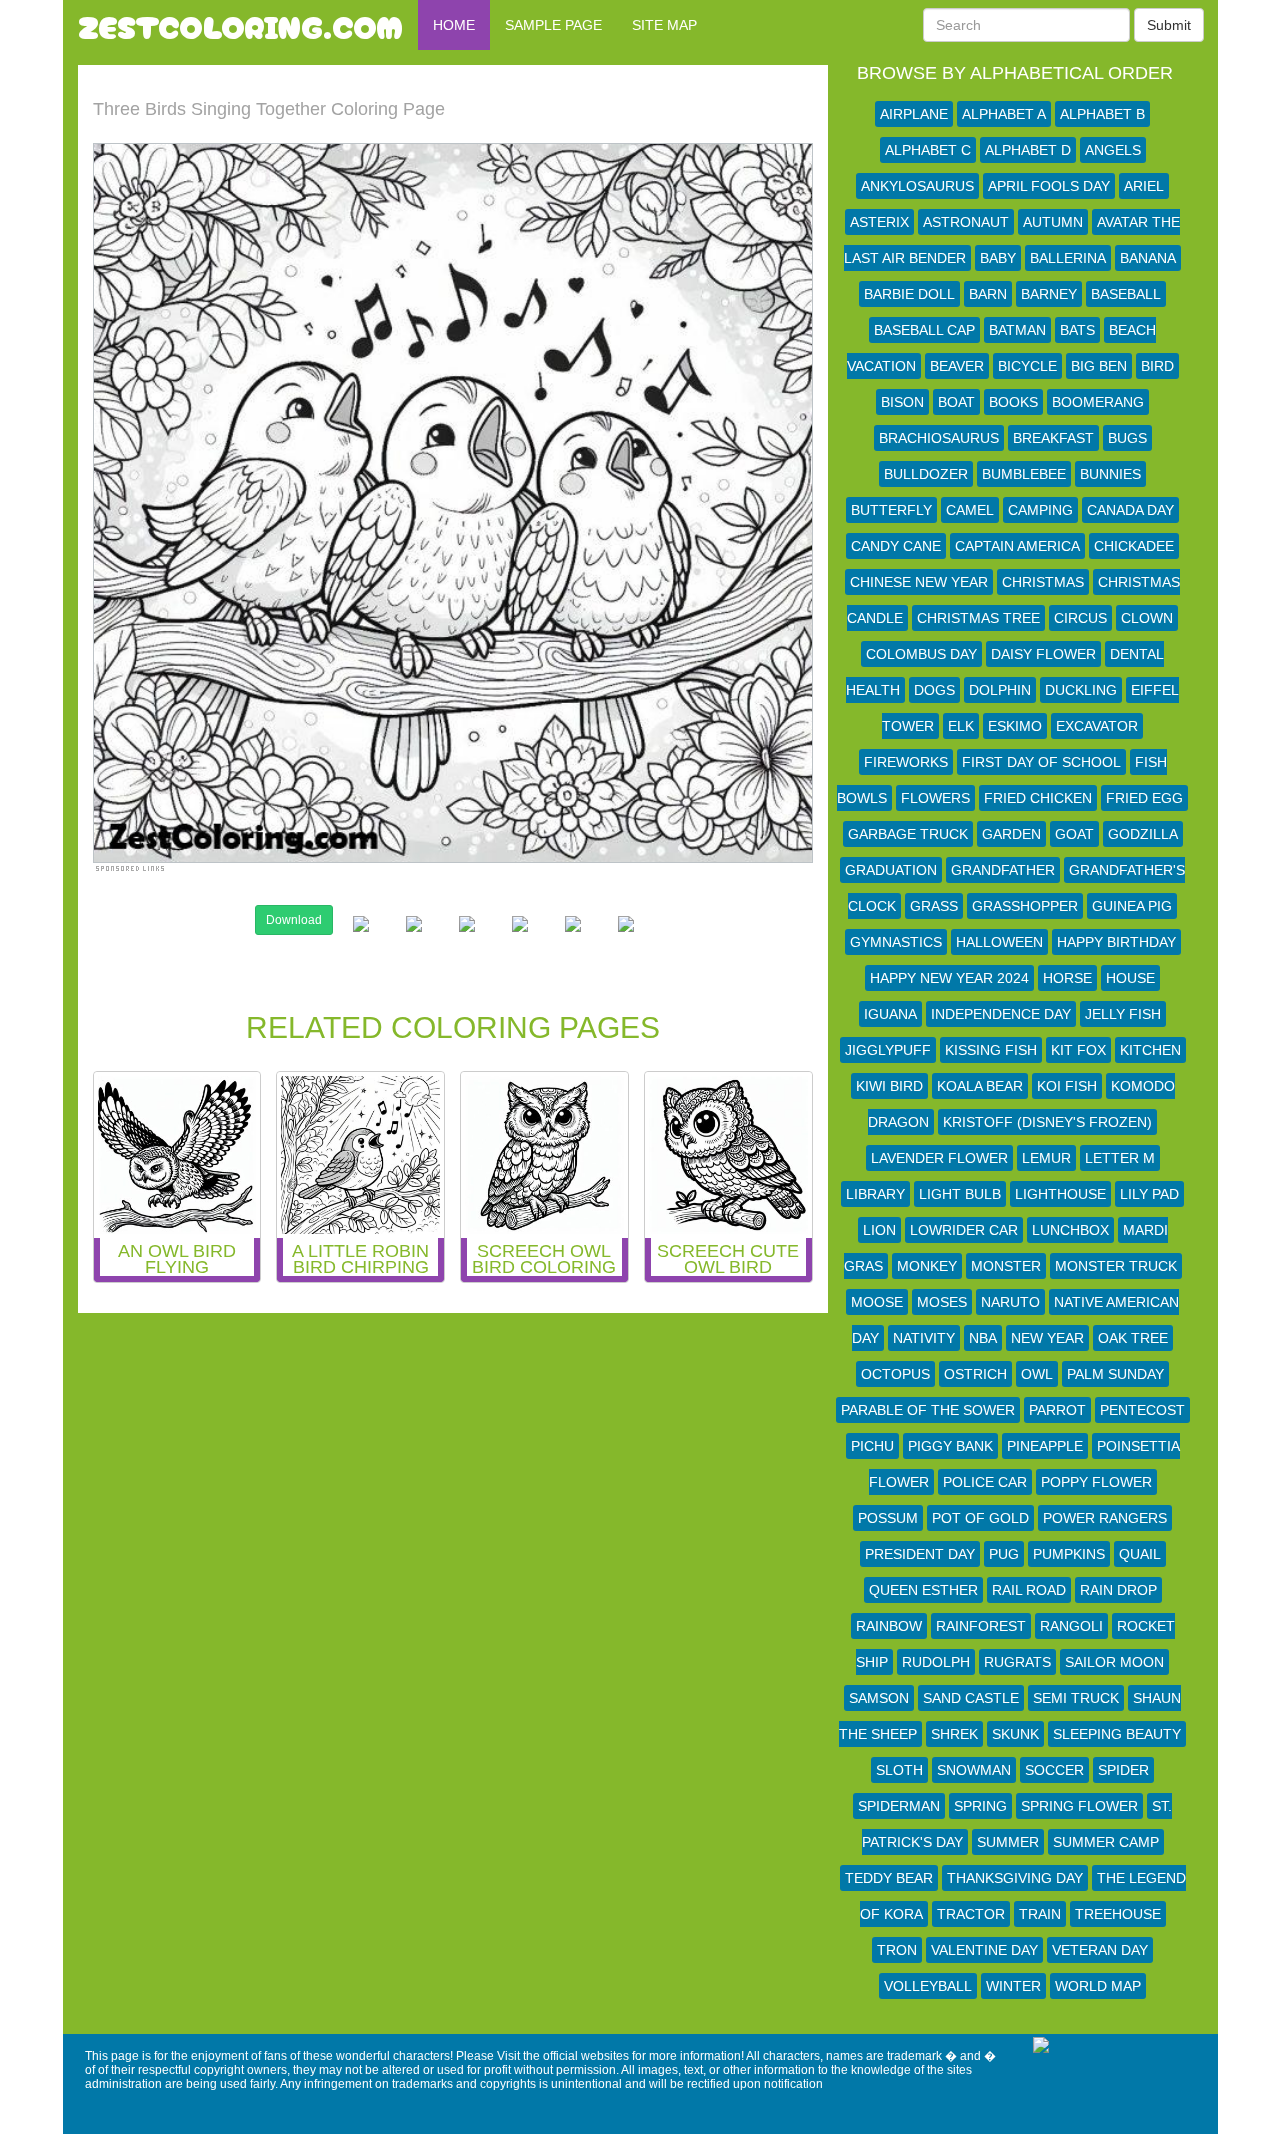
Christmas (1043, 582)
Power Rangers (1105, 1518)
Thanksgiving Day (1015, 1878)
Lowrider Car (964, 1230)
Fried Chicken (1038, 798)
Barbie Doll (909, 294)
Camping (1040, 510)
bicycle (1027, 366)
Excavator (1097, 726)
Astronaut (966, 222)
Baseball (1126, 294)
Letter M (1120, 1158)
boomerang (1098, 402)
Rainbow (889, 1626)
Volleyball (928, 1986)
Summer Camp (1106, 1842)
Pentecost (1142, 1410)
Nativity (924, 1338)
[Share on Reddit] (467, 940)
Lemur (1046, 1158)
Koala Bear (980, 1086)
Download (294, 920)
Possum (888, 1518)
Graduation (891, 870)
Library (875, 1194)
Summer (1008, 1842)
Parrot (1057, 1410)
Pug (1004, 1554)
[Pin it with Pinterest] (520, 940)
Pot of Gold (980, 1518)
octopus (895, 1374)
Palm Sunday (1115, 1374)
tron (897, 1950)
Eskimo (1015, 726)
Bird (1157, 366)
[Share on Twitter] (414, 940)
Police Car (985, 1482)
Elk (961, 726)
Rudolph (936, 1662)
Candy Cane (896, 546)
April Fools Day (1049, 186)
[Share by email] (626, 940)
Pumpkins (1069, 1554)
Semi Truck (1076, 1698)
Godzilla (1143, 834)
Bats (1077, 330)
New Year (1047, 1338)
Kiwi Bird (889, 1086)
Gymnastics (896, 942)
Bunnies (1110, 474)
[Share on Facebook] (361, 940)
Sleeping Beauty (1117, 1734)
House (1130, 978)
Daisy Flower (1043, 654)
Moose (877, 1302)
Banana (1148, 258)
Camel (970, 510)
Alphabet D (1028, 150)
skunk (1015, 1734)
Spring (980, 1806)
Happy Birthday (1116, 942)
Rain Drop (1118, 1590)
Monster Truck (1116, 1266)
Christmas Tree (978, 618)
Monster (1006, 1266)
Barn (988, 294)
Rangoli (1071, 1626)
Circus (1080, 618)
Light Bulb (960, 1194)
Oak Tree (1133, 1338)
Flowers (935, 798)
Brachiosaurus (939, 438)
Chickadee (1134, 546)
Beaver (957, 366)
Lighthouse (1060, 1194)
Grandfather (1003, 870)
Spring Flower (1079, 1806)
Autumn (1053, 222)
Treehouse (1118, 1914)
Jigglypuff (888, 1050)
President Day (920, 1554)
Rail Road (1029, 1590)
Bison (902, 402)
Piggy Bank (950, 1446)
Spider (1123, 1770)
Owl (1037, 1374)
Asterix (879, 222)
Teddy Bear (889, 1878)
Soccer (1054, 1770)
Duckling (1081, 690)
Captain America (1017, 546)
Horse (1067, 978)
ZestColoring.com (240, 25)
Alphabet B (1102, 114)
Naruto (1010, 1302)
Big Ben (1099, 366)
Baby (998, 258)
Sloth (899, 1770)
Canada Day (1130, 510)
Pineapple (1045, 1446)
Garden (1011, 834)
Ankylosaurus (917, 186)
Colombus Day (921, 654)
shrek (954, 1734)
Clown (1147, 618)
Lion (879, 1230)
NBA (983, 1338)
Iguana (890, 1014)
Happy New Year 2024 (949, 978)
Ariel (1144, 186)
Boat (956, 402)
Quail (1140, 1554)
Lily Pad (1149, 1194)
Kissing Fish (991, 1050)
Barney (1049, 294)
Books (1013, 402)
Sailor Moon (1114, 1662)
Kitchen (1150, 1050)
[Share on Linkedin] (573, 940)
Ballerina (1068, 258)
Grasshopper (1025, 906)
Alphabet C (928, 150)
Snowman (974, 1770)
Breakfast (1053, 438)
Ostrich (975, 1374)
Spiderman (899, 1806)
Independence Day (1001, 1014)
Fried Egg (1144, 798)
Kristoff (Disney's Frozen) (1047, 1122)
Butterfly (891, 510)
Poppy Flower (1096, 1482)
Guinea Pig (1132, 906)
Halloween (999, 942)
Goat (1074, 834)
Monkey (927, 1266)
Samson (879, 1698)
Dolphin (1000, 690)
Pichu (872, 1446)
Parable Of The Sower (928, 1410)
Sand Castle (971, 1698)
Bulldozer (926, 474)
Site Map (664, 25)
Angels (1113, 150)
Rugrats (1017, 1662)
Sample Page (553, 25)
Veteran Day (1100, 1950)
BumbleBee (1024, 474)
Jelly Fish (1123, 1014)
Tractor (971, 1914)
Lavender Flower (939, 1158)
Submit (1169, 25)
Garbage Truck (908, 834)
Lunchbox (1070, 1230)
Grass (934, 906)
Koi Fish (1067, 1086)
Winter (1013, 1986)
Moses (942, 1302)
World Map (1098, 1986)
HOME (454, 25)
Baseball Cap (924, 330)
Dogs (934, 690)
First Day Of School (1041, 762)
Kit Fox (1078, 1050)
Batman (1017, 330)
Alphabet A (1004, 114)
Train (1040, 1914)
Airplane (914, 114)
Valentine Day (984, 1950)
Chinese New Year (919, 582)
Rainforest (981, 1626)
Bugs (1127, 438)
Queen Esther (923, 1590)
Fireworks (906, 762)
